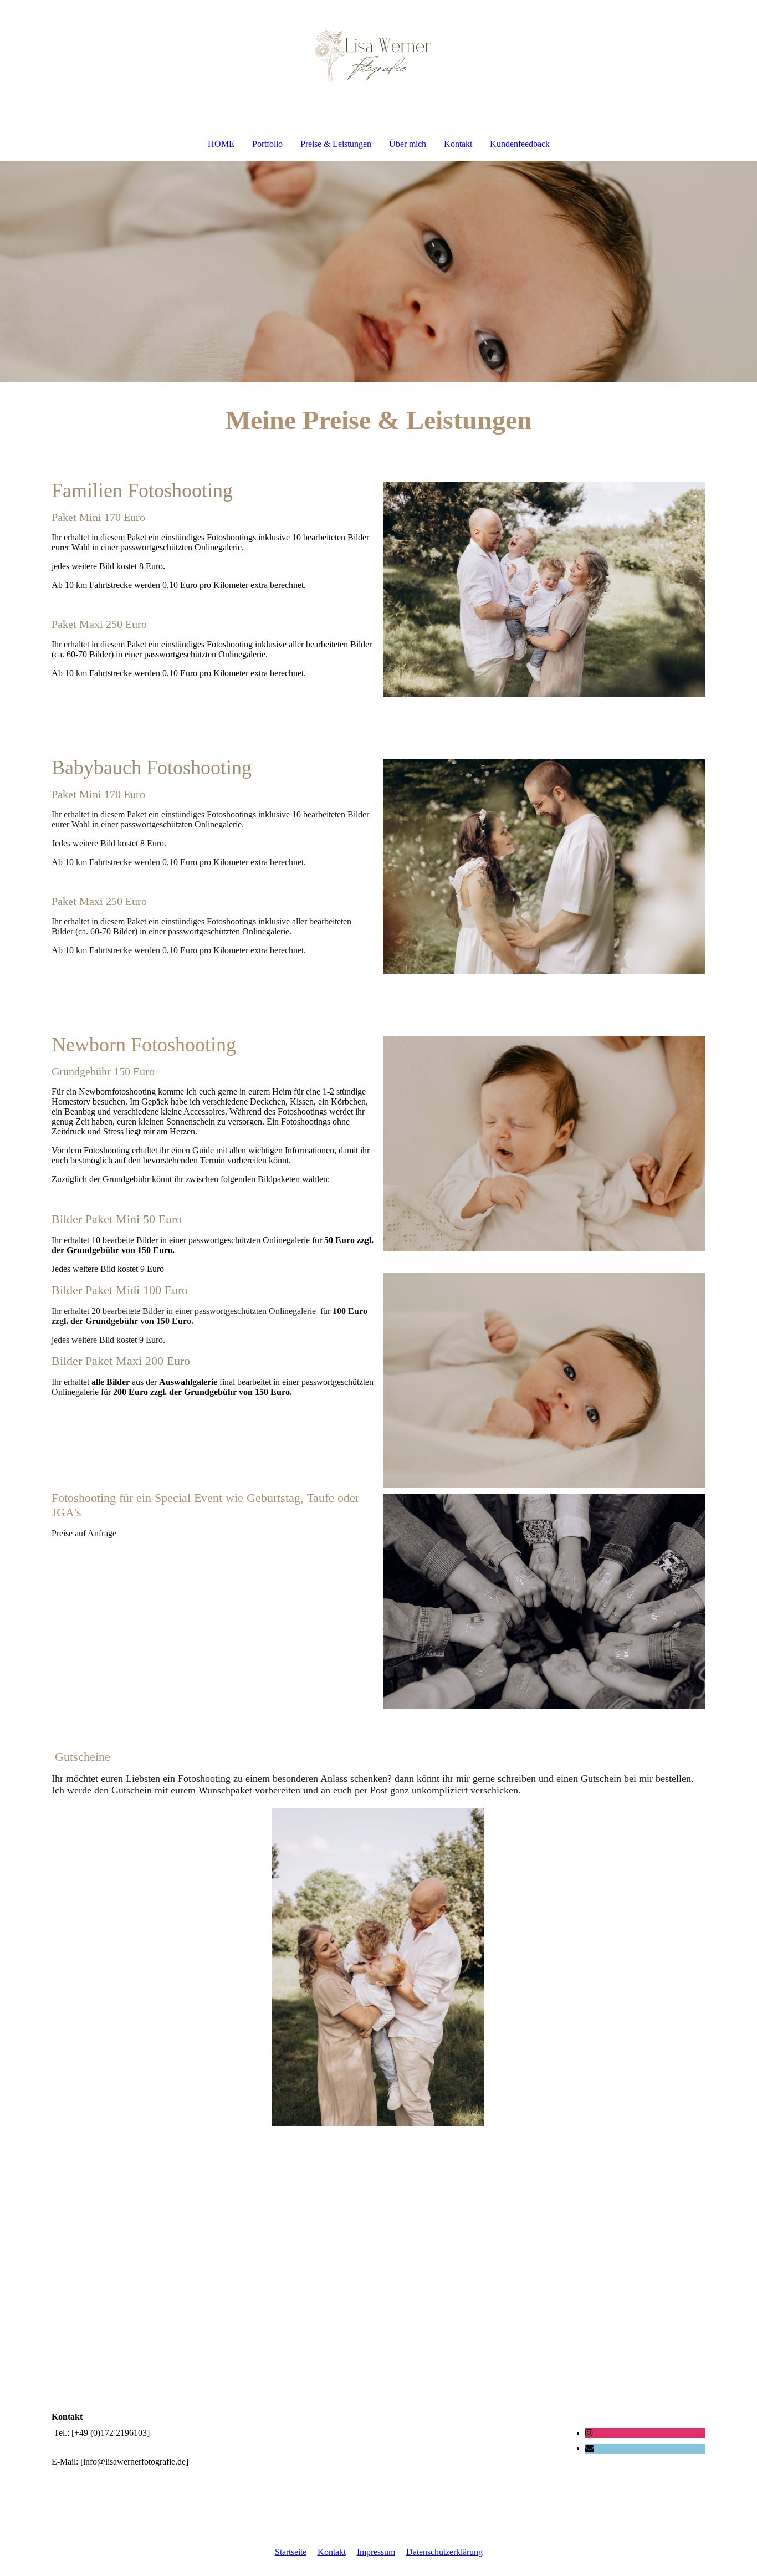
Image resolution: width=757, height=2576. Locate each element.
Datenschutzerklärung (444, 2552)
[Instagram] (589, 2433)
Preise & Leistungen (336, 144)
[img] (378, 59)
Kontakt (458, 144)
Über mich (408, 144)
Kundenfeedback (520, 144)
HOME (221, 144)
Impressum (376, 2552)
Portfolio (267, 144)
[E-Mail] (590, 2448)
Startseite (291, 2552)
